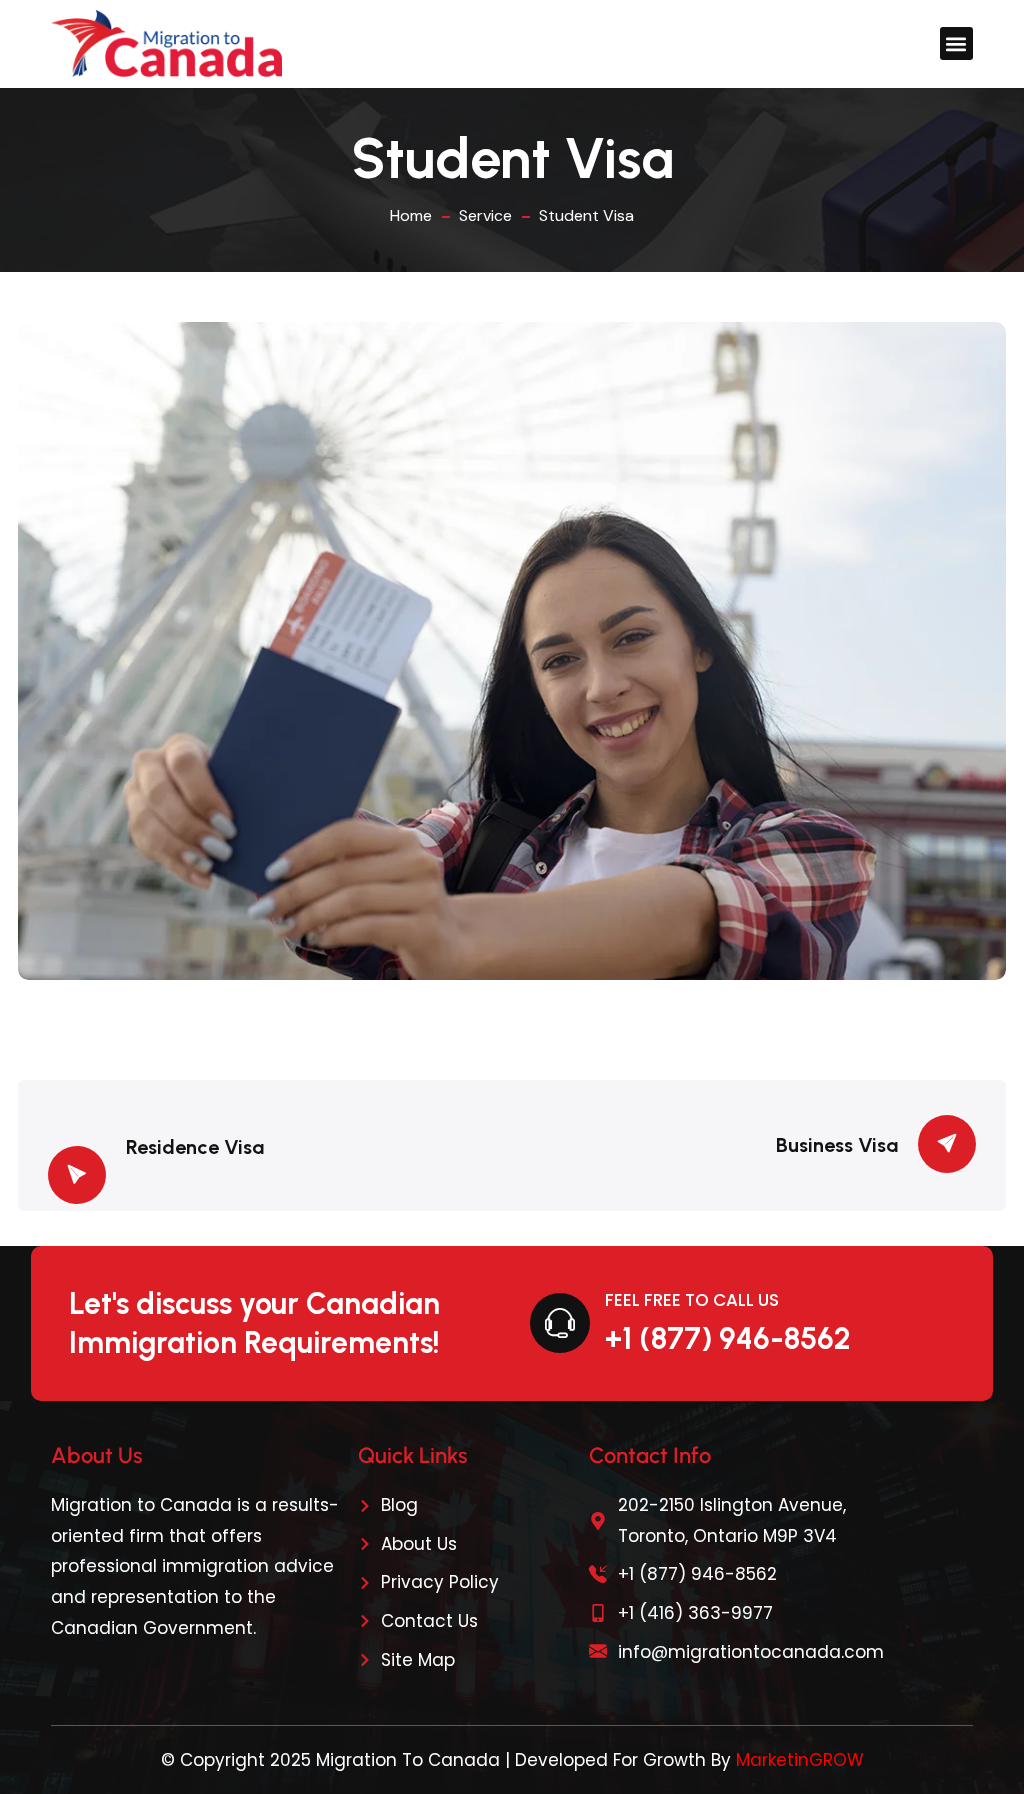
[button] (956, 43)
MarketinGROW (800, 1760)
